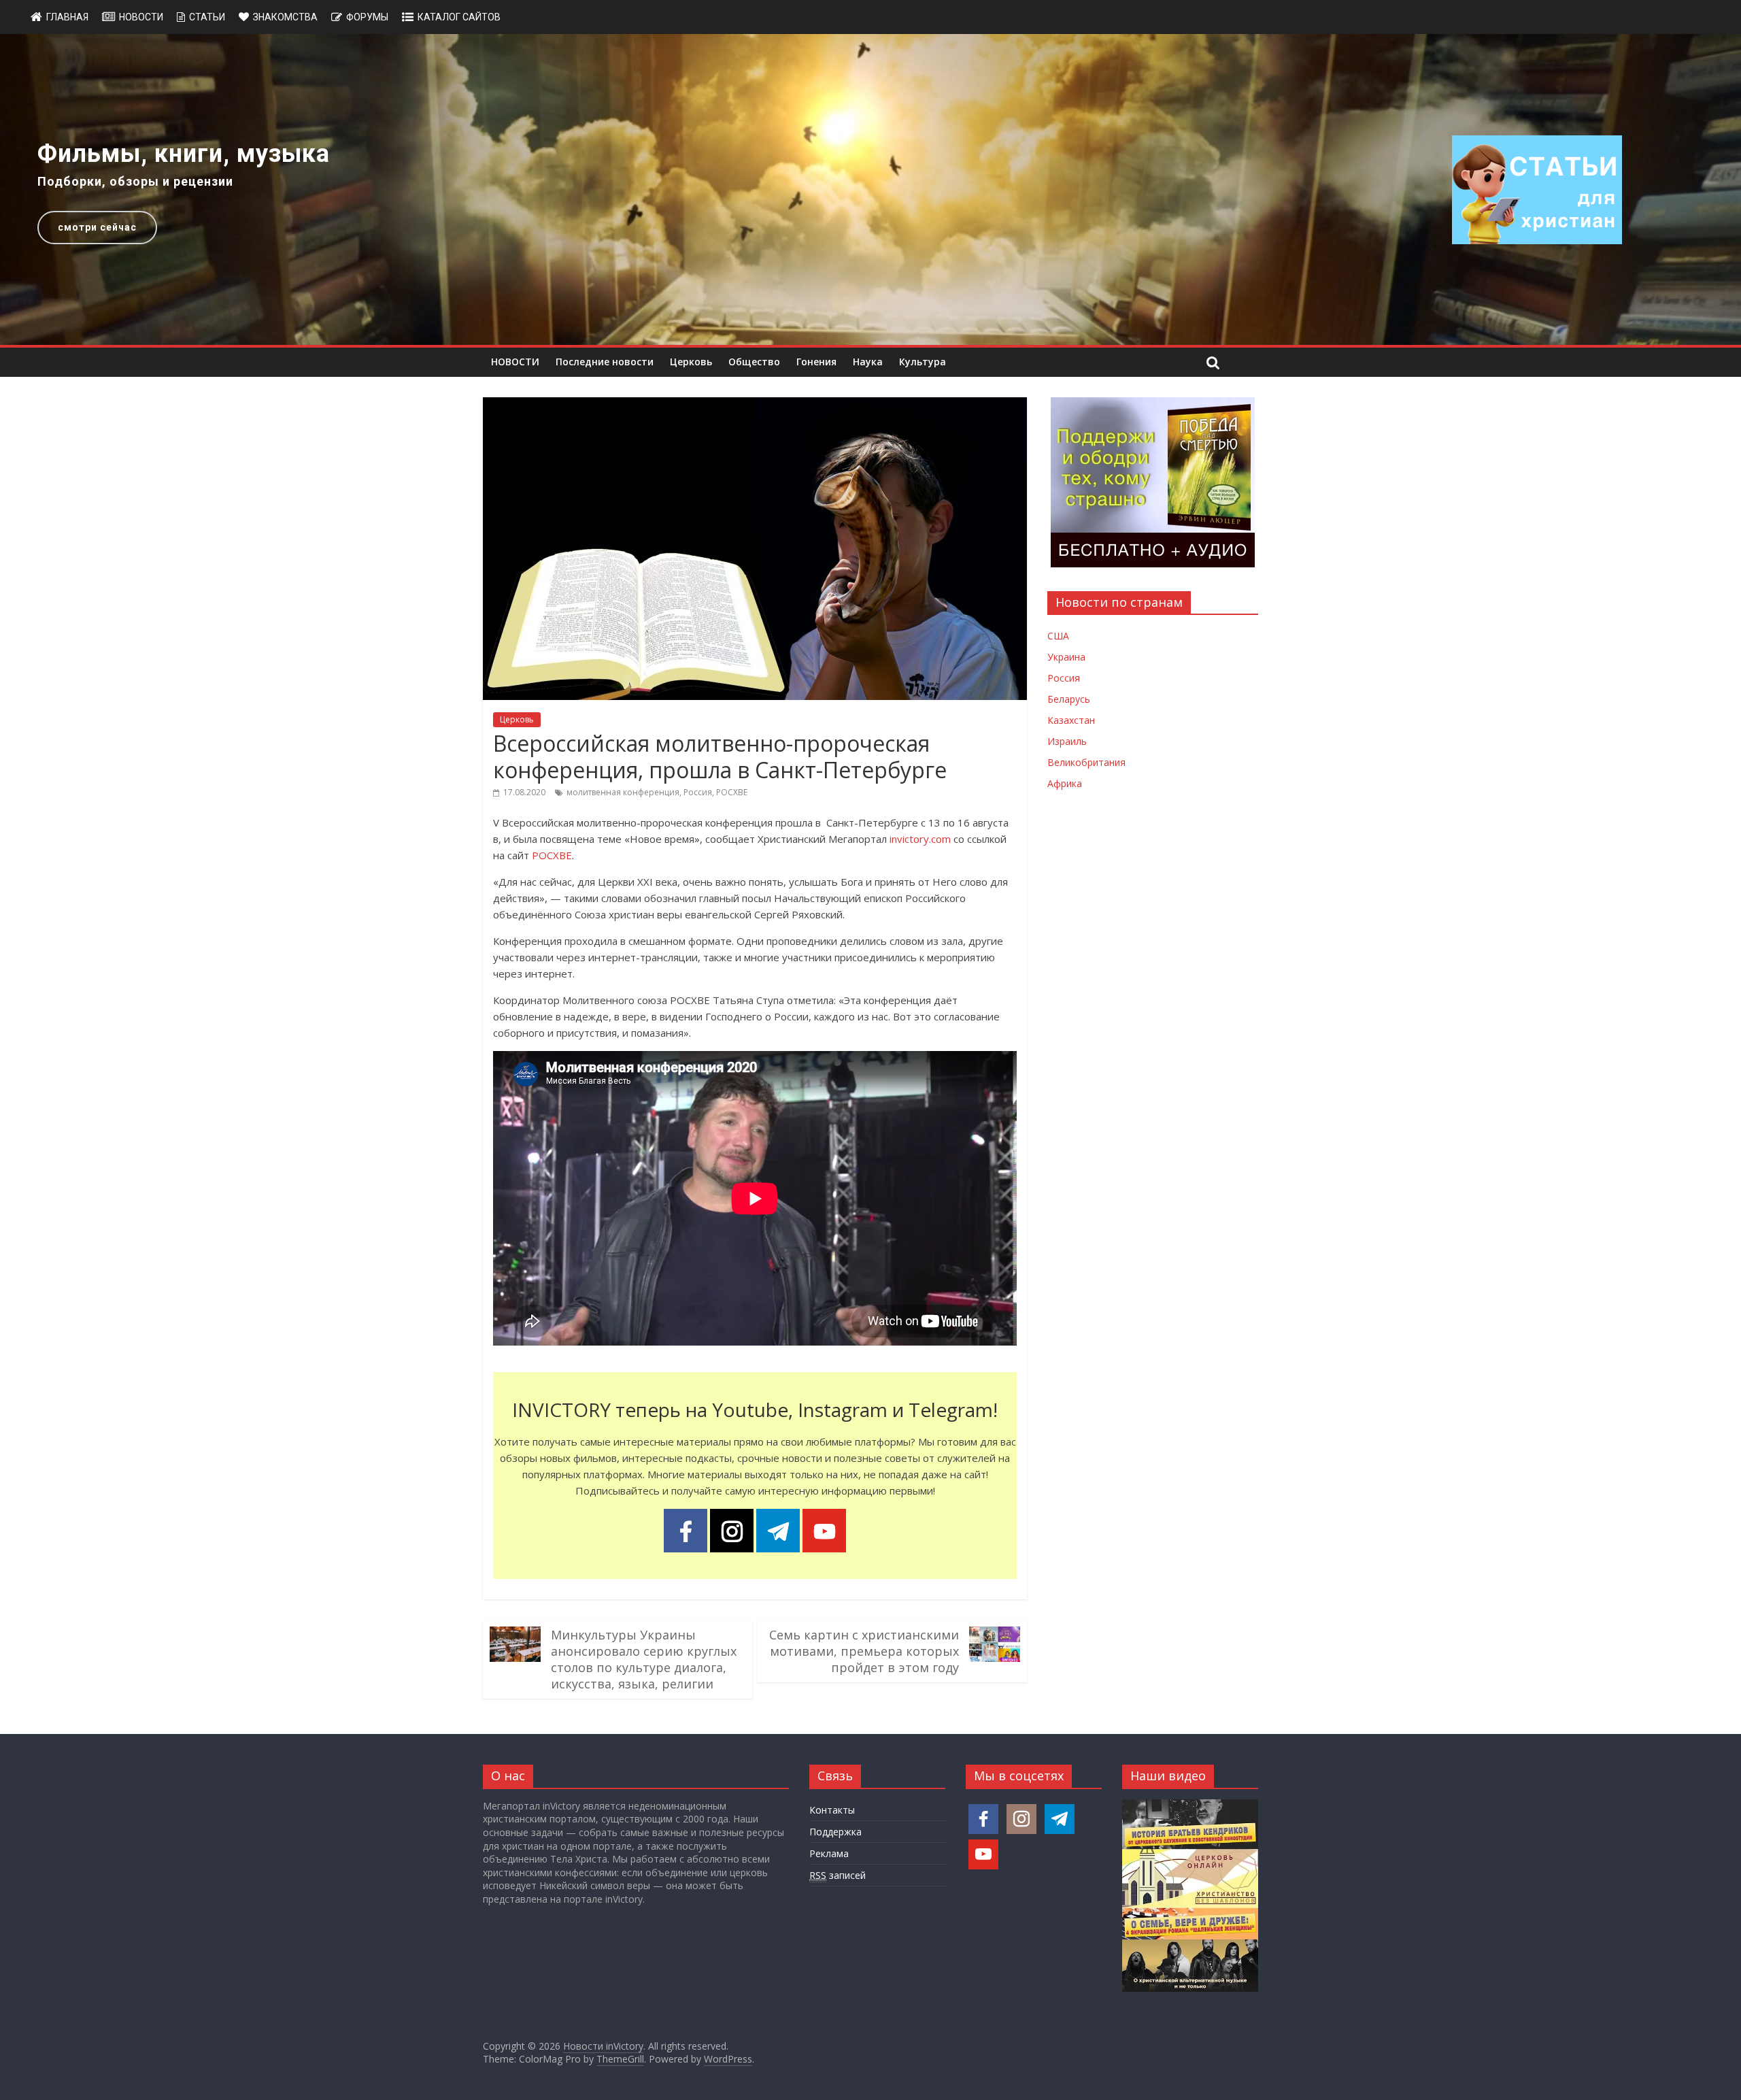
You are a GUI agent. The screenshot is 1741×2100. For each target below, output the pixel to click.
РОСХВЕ (732, 792)
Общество (754, 362)
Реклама (829, 1853)
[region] (870, 189)
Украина (1066, 657)
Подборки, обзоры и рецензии (135, 181)
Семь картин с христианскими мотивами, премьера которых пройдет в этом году (864, 1651)
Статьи (207, 17)
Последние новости (605, 362)
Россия (698, 792)
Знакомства (285, 17)
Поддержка (835, 1832)
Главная (67, 17)
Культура (923, 362)
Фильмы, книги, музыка (184, 154)
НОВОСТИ (515, 362)
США (1058, 636)
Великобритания (1086, 762)
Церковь (691, 362)
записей (838, 1875)
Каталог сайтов (459, 17)
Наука (868, 362)
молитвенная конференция (623, 792)
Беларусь (1069, 699)
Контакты (832, 1810)
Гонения (816, 362)
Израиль (1067, 741)
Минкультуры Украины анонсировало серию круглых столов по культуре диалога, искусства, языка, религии (644, 1659)
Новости (141, 17)
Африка (1065, 783)
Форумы (367, 17)
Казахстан (1071, 720)
